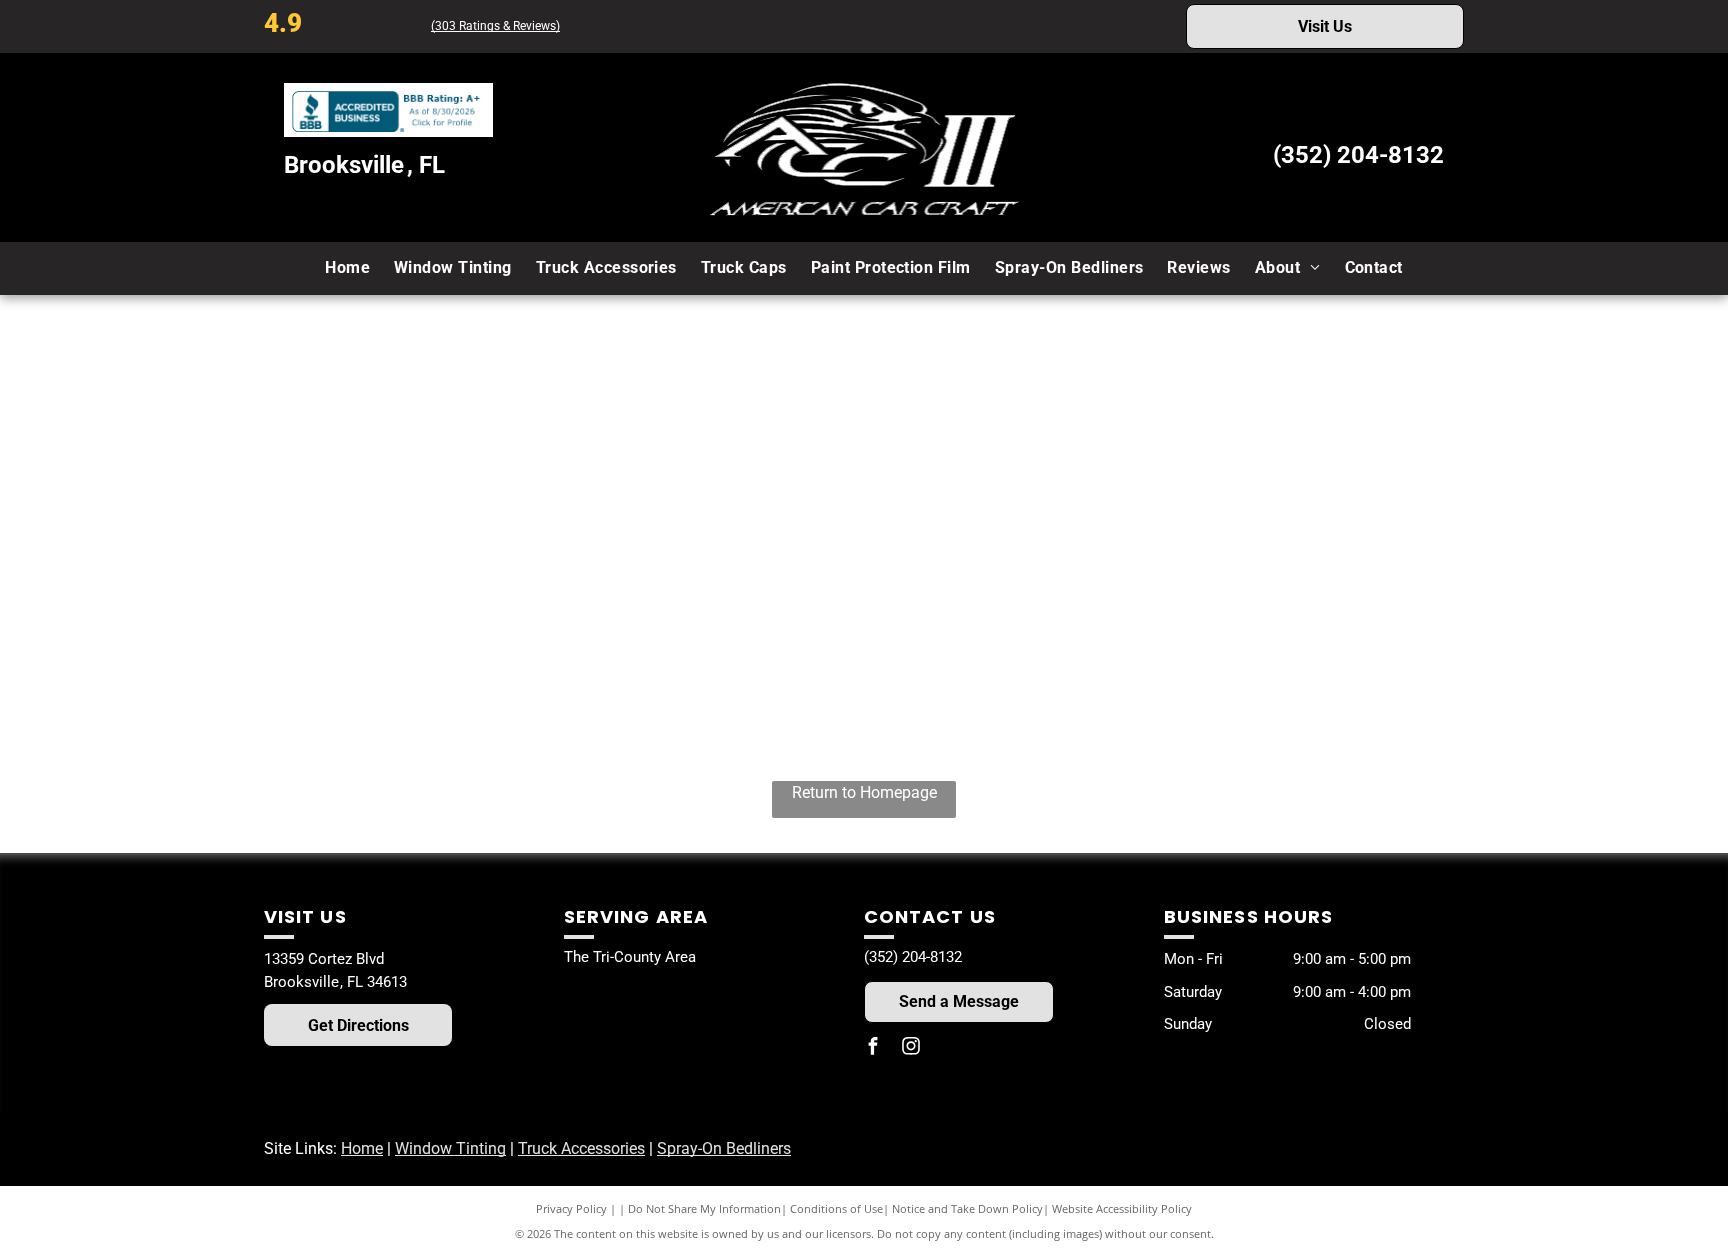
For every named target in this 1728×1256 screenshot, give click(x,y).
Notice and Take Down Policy (967, 1208)
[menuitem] (347, 268)
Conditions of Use (836, 1208)
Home (362, 1148)
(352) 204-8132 (1358, 155)
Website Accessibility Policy (1122, 1208)
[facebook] (873, 1049)
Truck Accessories (581, 1148)
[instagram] (911, 1049)
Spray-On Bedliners (724, 1148)
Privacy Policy (571, 1208)
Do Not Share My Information (704, 1208)
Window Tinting (450, 1148)
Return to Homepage (864, 792)
